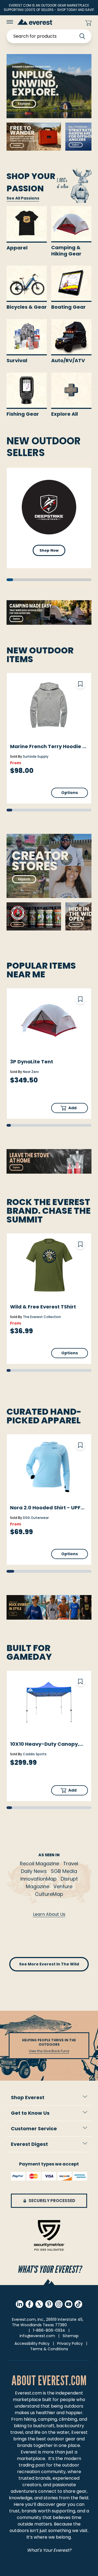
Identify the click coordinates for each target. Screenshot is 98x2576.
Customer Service (34, 2129)
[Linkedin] (20, 2304)
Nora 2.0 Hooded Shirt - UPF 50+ (45, 1508)
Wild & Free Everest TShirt (43, 1307)
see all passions (23, 198)
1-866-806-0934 (49, 2330)
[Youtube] (69, 2304)
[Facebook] (29, 2304)
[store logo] (35, 22)
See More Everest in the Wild (49, 1964)
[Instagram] (59, 2304)
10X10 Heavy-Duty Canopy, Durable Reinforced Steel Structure (45, 1744)
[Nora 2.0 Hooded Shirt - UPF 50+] (49, 1466)
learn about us (49, 1914)
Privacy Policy (70, 2343)
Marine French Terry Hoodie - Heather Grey (48, 746)
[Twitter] (39, 2304)
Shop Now (49, 550)
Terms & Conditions (49, 2349)
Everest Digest (29, 2144)
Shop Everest (28, 2097)
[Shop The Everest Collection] (49, 1607)
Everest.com (28, 2393)
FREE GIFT (70, 23)
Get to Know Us (30, 2113)
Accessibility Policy (32, 2343)
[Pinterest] (49, 2304)
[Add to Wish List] (80, 684)
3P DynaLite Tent (32, 1062)
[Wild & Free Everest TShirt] (49, 1265)
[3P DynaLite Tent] (49, 1020)
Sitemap (71, 2336)
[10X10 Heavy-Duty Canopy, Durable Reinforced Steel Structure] (49, 1703)
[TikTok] (78, 2304)
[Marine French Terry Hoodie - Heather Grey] (49, 705)
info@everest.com (37, 2336)
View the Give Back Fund (49, 2051)
